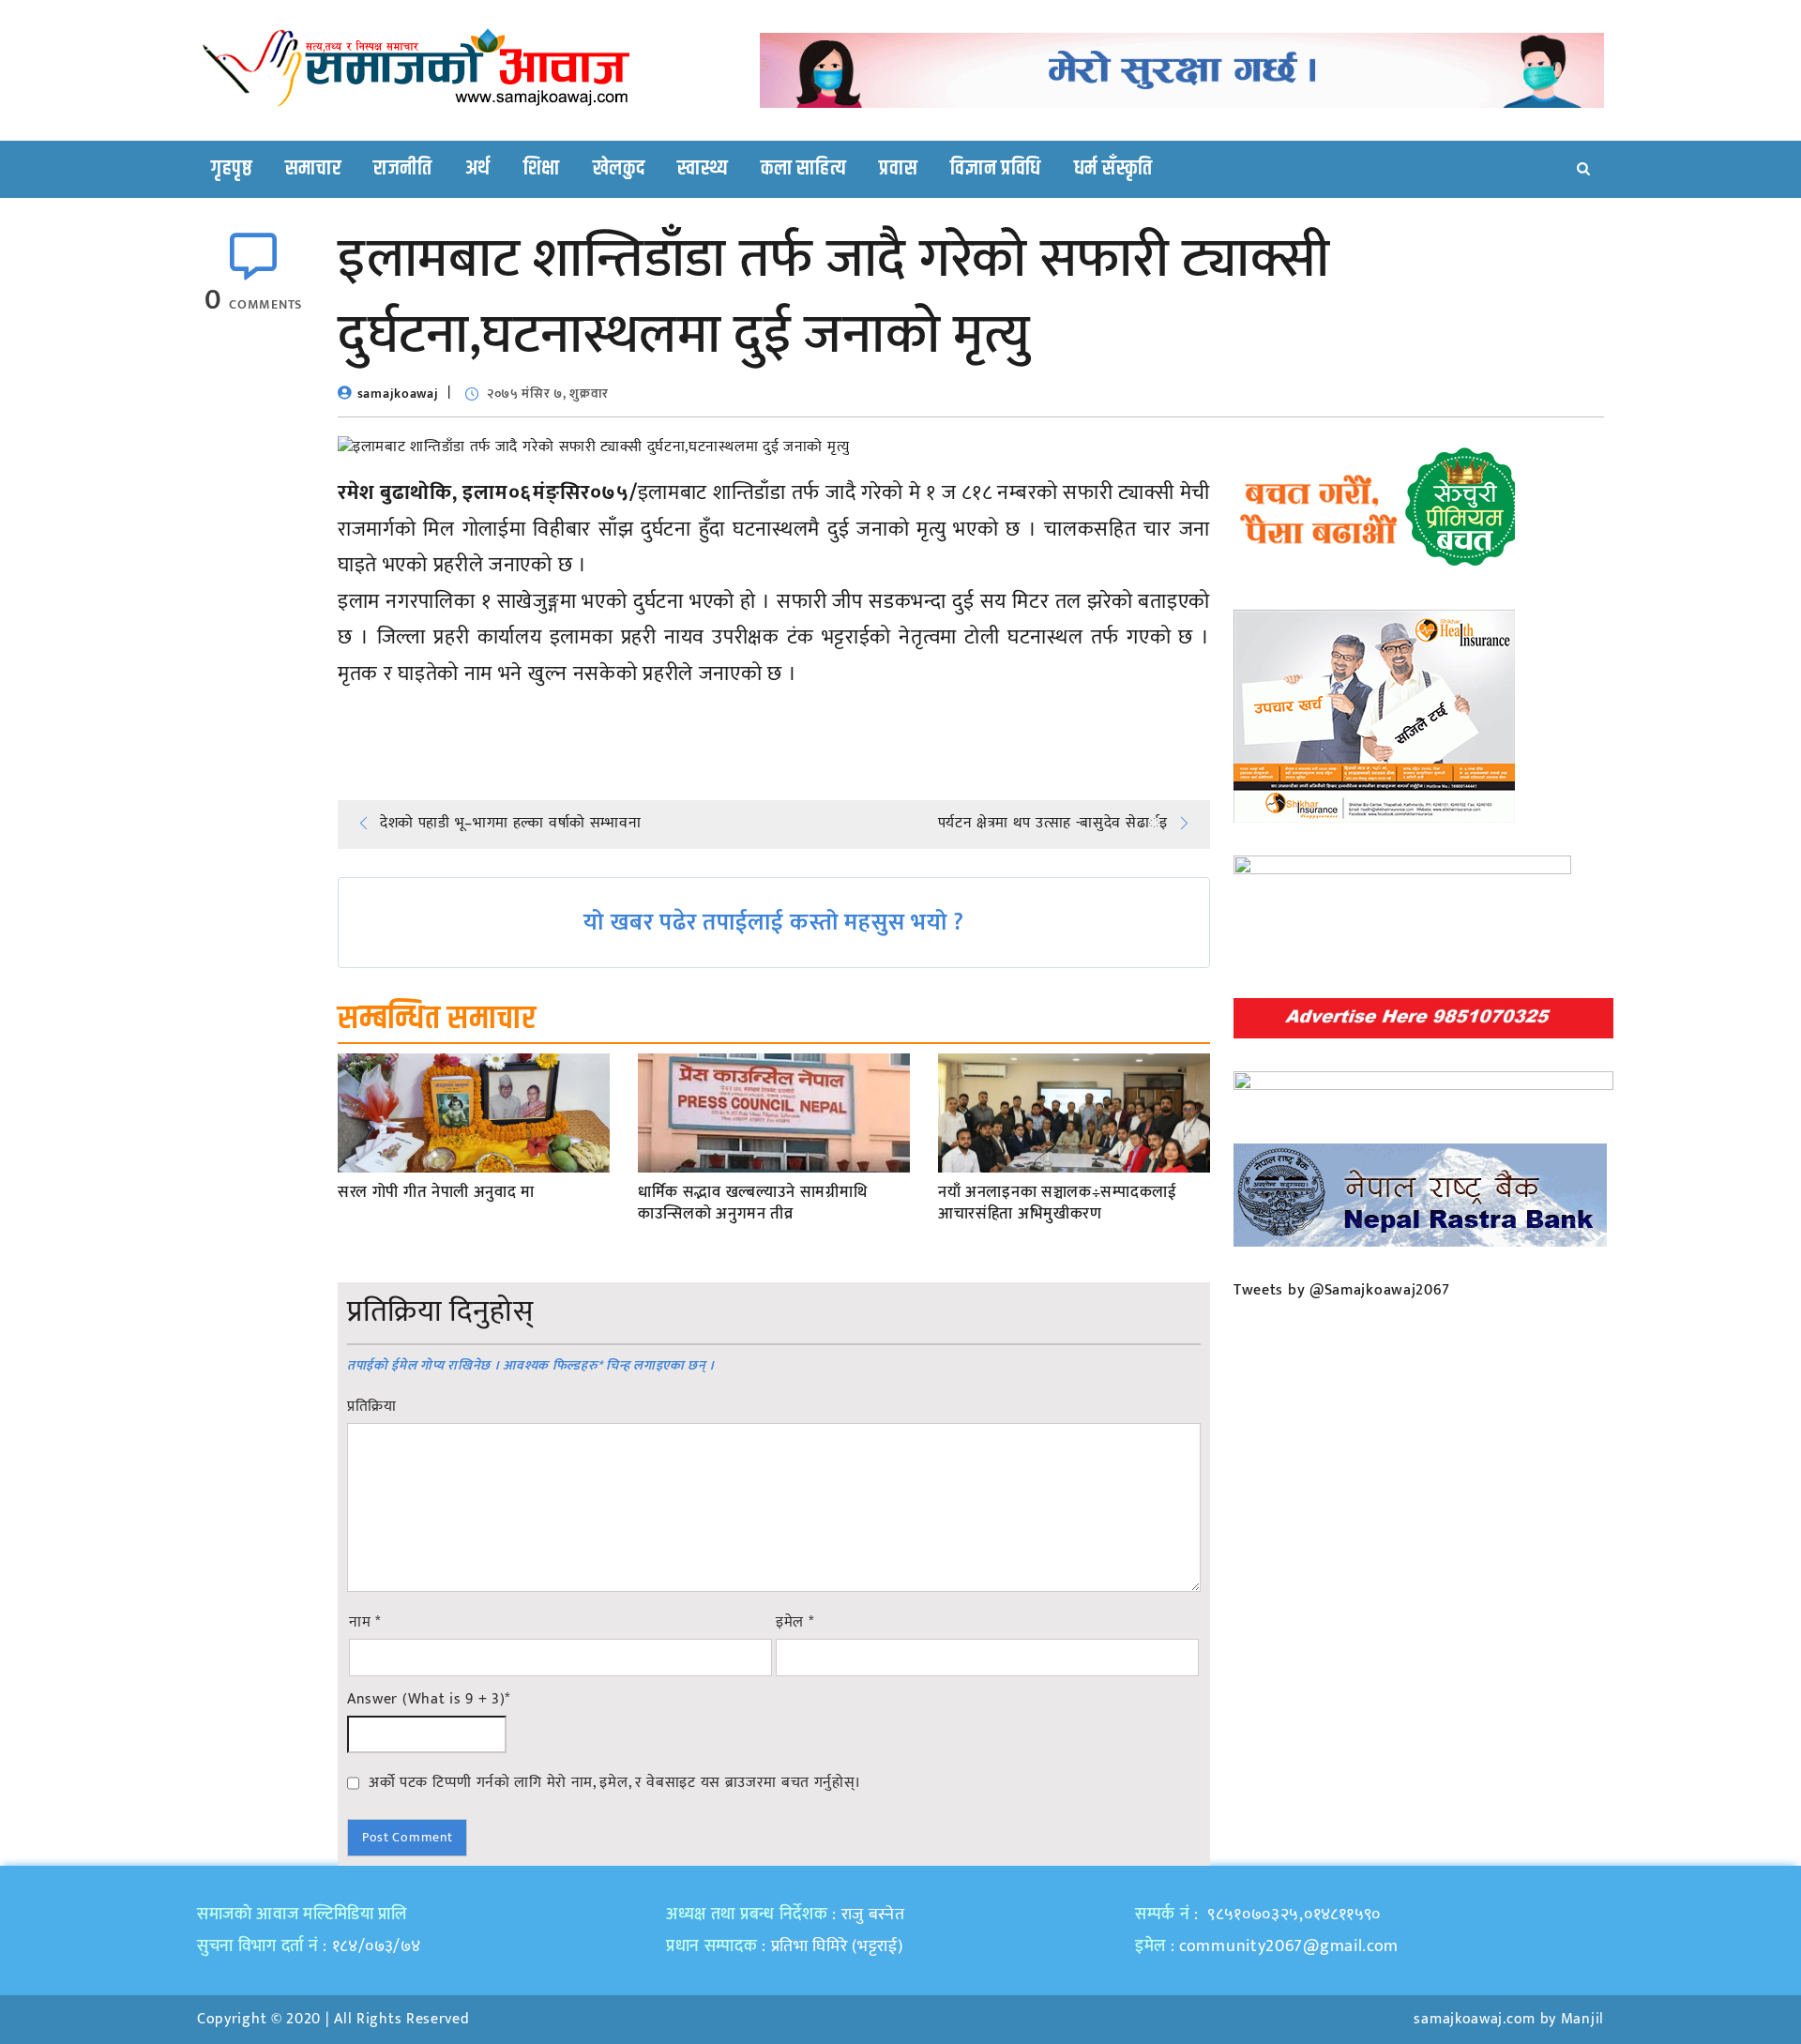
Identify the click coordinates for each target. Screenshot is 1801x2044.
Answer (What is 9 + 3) (429, 1700)
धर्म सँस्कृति (1113, 169)
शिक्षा (542, 169)
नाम (365, 1623)
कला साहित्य (803, 169)
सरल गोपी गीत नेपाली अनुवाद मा (436, 1193)
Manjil (1582, 2019)
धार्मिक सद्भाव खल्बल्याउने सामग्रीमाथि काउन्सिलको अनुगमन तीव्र (752, 1204)
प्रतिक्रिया (372, 1407)
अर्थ (478, 169)
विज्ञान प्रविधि (996, 169)
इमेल (795, 1623)
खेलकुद (619, 169)
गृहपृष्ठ (232, 169)
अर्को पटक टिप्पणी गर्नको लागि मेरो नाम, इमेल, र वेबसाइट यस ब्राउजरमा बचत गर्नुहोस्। (615, 1782)
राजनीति (403, 169)
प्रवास (898, 169)
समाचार (313, 169)
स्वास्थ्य (703, 169)
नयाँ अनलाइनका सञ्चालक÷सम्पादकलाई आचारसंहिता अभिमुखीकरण (1058, 1204)
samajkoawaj (398, 394)
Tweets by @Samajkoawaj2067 (1342, 1290)
